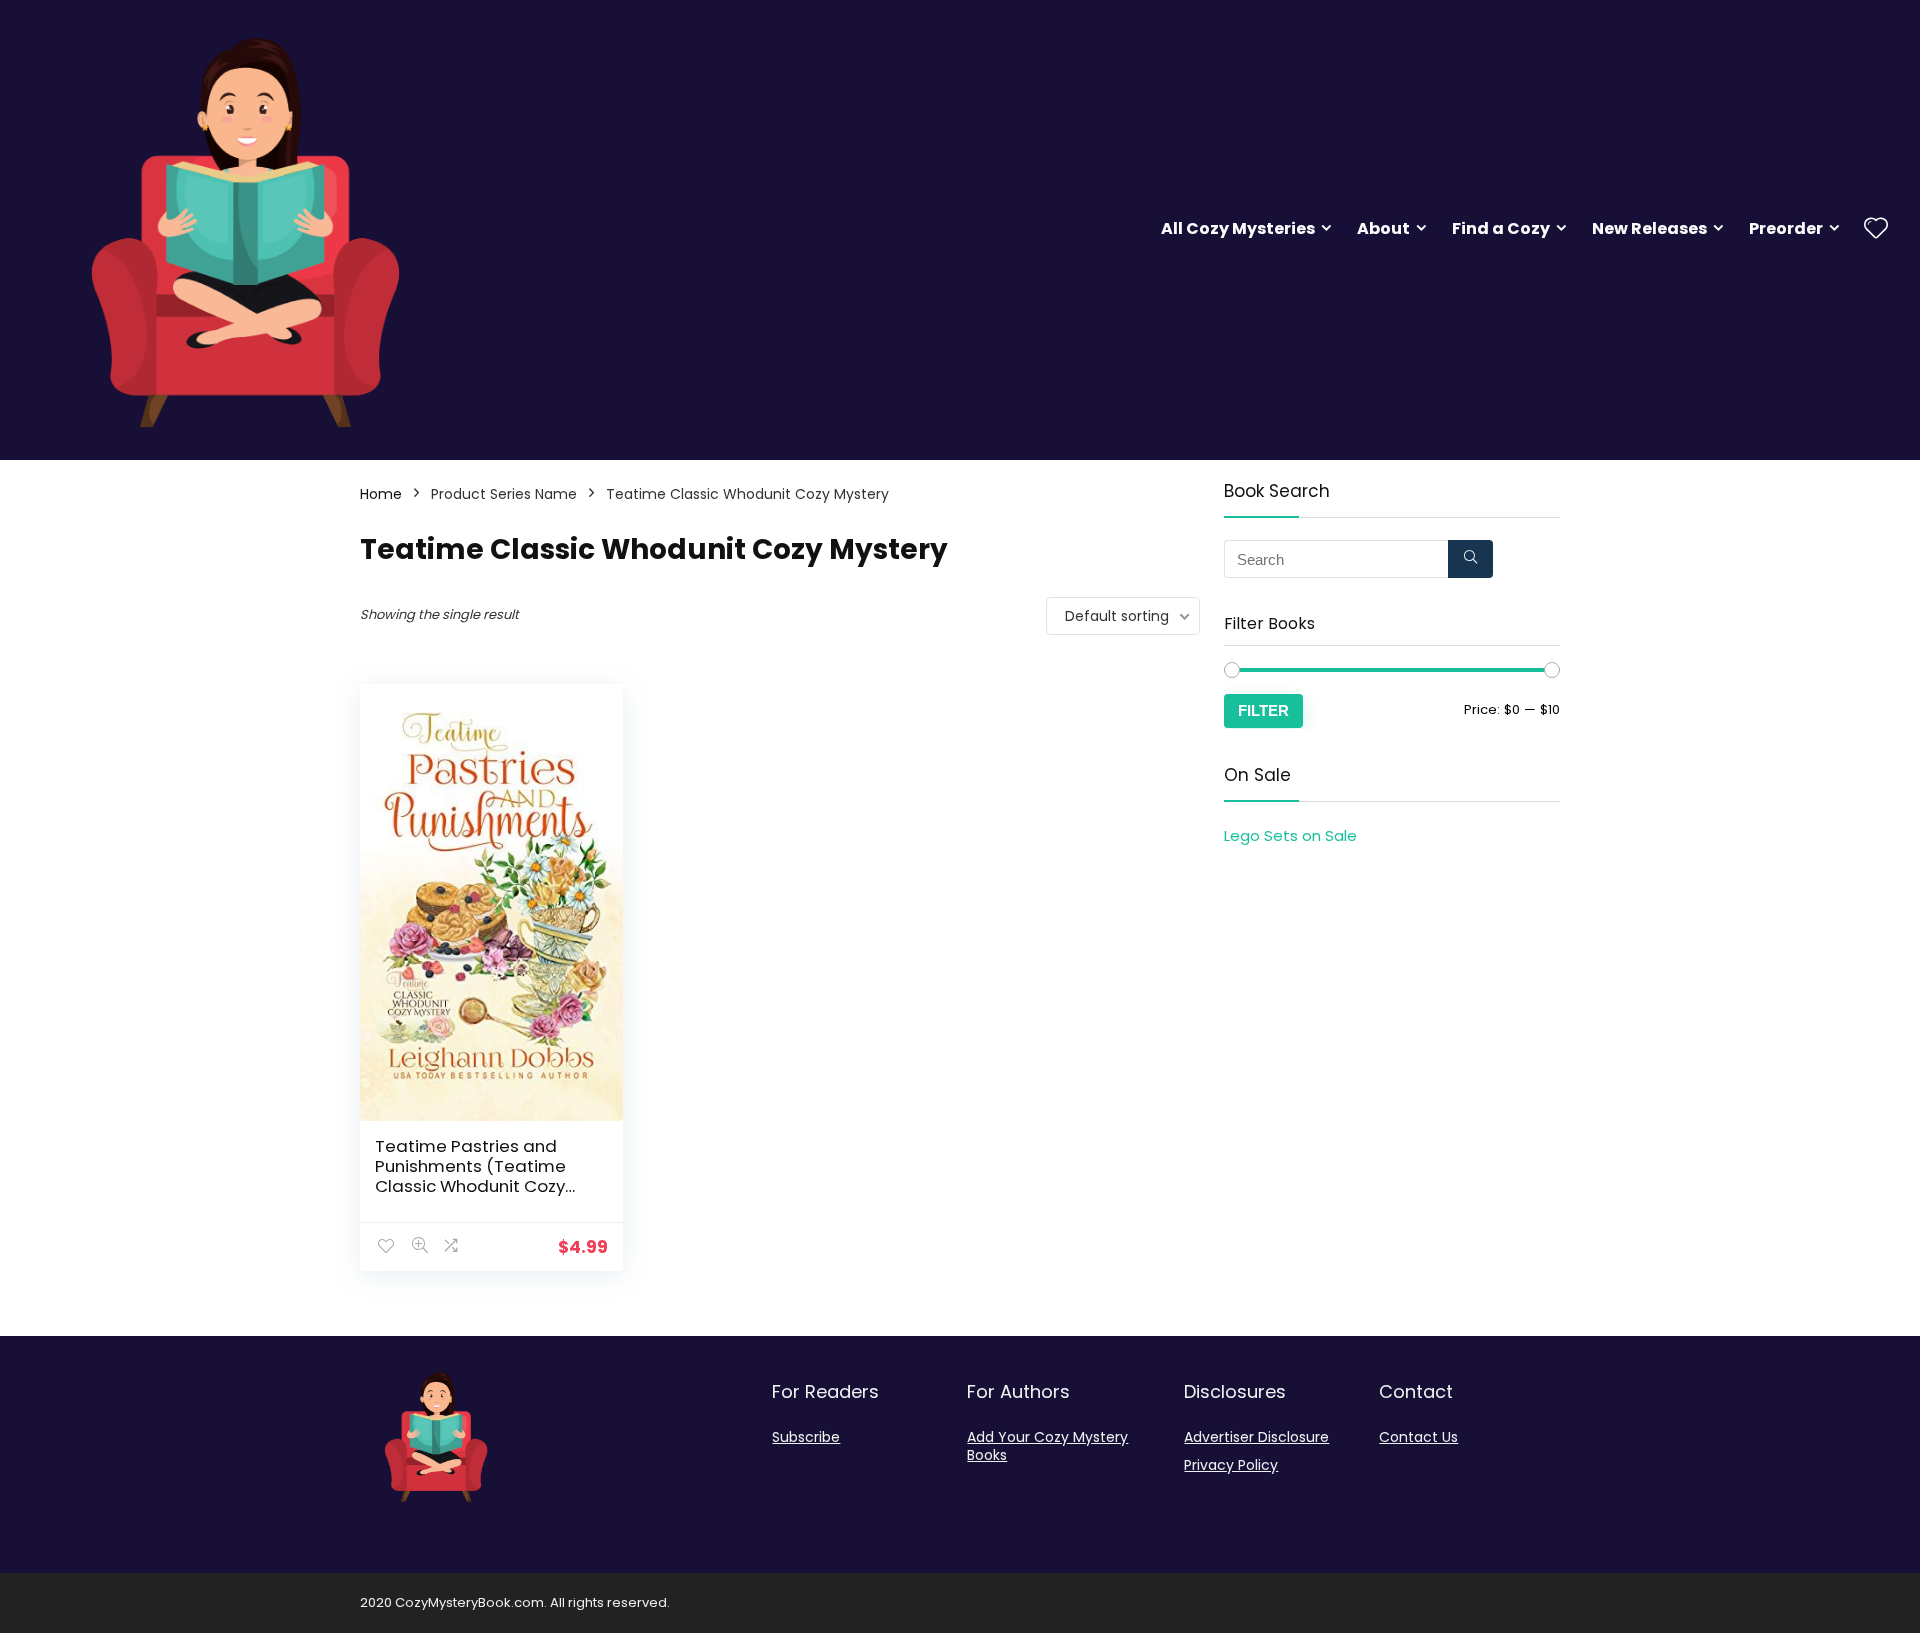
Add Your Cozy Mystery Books (1047, 1446)
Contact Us (1418, 1437)
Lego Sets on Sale (1290, 835)
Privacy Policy (1231, 1465)
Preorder (1786, 228)
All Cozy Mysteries (1238, 228)
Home (381, 494)
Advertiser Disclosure (1256, 1437)
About (1383, 228)
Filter (1263, 710)
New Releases (1649, 228)
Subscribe (806, 1437)
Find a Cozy (1501, 228)
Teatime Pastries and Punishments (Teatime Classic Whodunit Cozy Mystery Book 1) (470, 1176)
